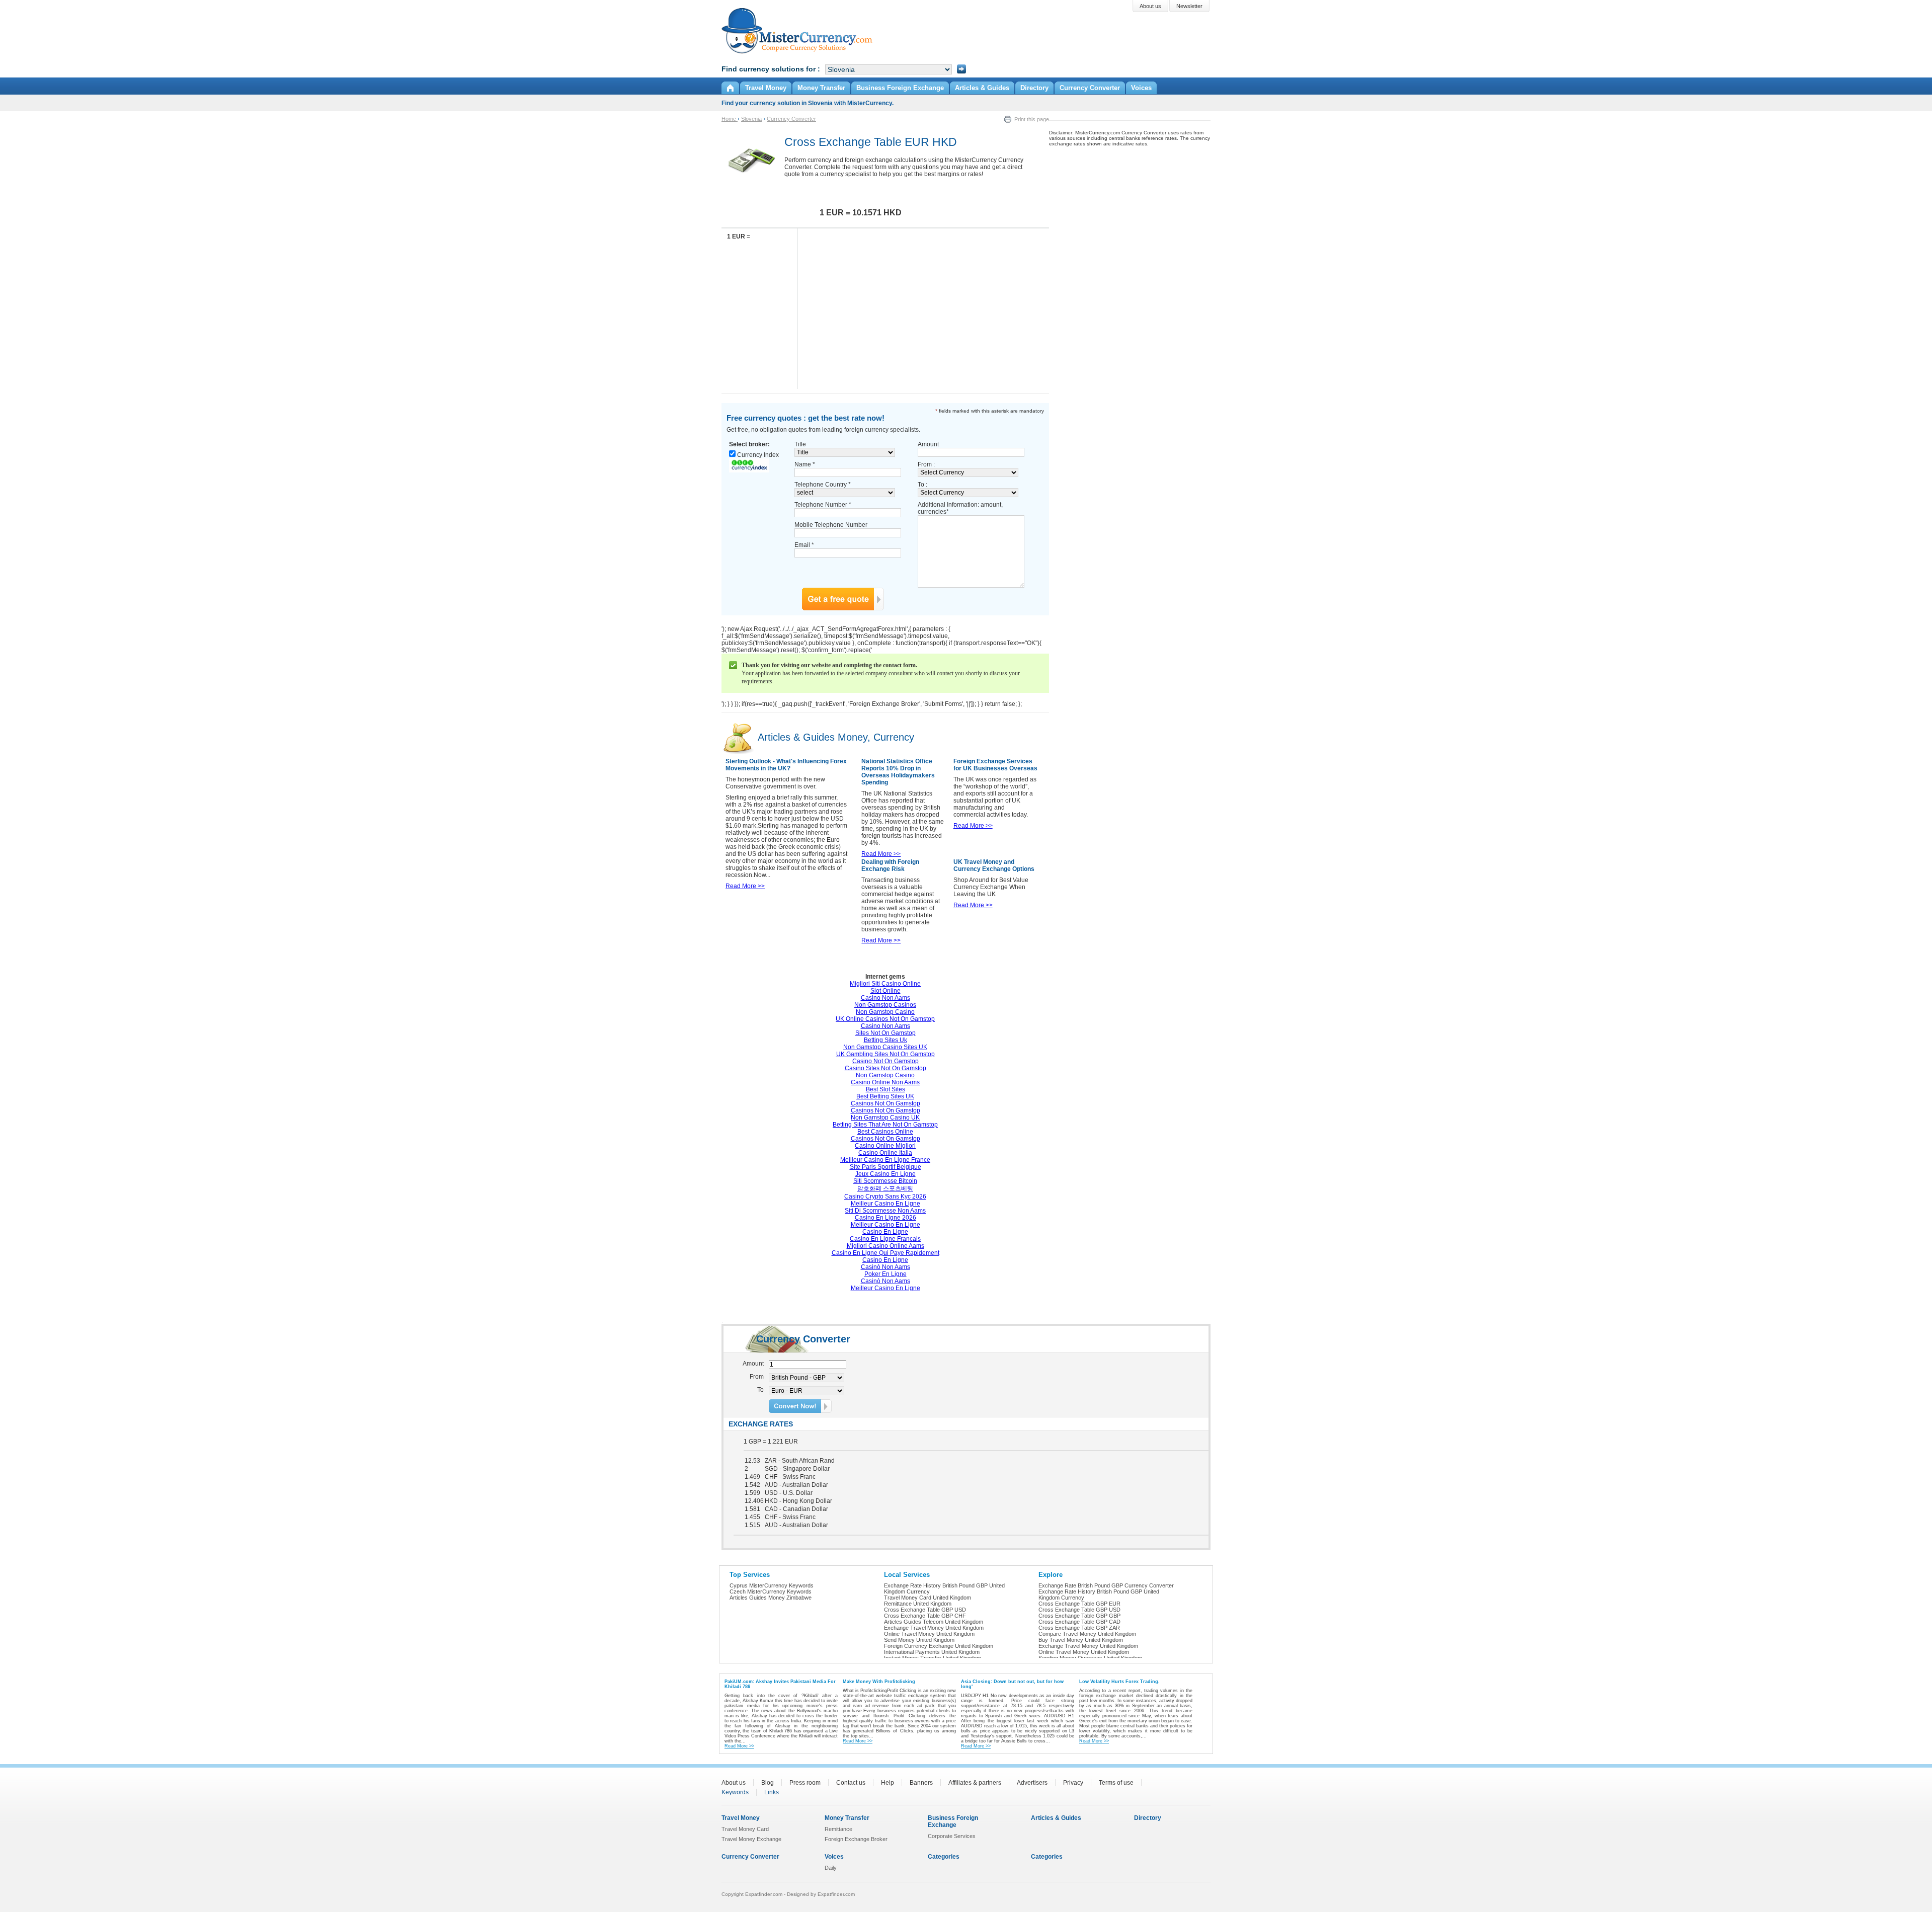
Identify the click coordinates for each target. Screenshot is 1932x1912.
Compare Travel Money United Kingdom (1087, 1634)
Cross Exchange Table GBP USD (925, 1610)
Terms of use (1116, 1783)
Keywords (735, 1792)
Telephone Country (823, 485)
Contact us (851, 1783)
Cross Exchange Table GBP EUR (1079, 1604)
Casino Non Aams (886, 998)
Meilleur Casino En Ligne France (885, 1160)
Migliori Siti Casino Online (885, 984)
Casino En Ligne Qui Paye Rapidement (886, 1253)
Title (800, 444)
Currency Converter (791, 119)
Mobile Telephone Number (831, 525)
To (760, 1390)
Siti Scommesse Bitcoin (885, 1181)
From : (926, 464)
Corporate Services (952, 1836)
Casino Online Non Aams (885, 1082)
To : (922, 485)
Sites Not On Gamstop (886, 1033)
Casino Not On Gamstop (886, 1061)
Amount (928, 444)
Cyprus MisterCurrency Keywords (772, 1585)
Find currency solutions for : (771, 69)
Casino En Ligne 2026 (886, 1218)
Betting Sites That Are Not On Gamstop (885, 1125)
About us (734, 1783)
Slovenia (751, 119)
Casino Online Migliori (885, 1146)
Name (805, 464)
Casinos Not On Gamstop (886, 1103)
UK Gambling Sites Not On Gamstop (886, 1054)
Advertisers (1032, 1783)
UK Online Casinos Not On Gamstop (885, 1019)
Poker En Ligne (886, 1274)
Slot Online (886, 991)
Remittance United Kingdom (918, 1604)
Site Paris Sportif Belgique (886, 1167)
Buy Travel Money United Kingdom (1081, 1640)
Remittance (838, 1829)
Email (804, 545)
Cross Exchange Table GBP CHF (925, 1616)
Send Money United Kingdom (919, 1640)
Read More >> (745, 886)
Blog (768, 1783)
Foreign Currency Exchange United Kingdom (939, 1646)
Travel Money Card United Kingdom (928, 1598)
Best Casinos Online (885, 1132)
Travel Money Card (745, 1829)
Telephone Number (823, 505)
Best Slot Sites (886, 1089)
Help (888, 1783)
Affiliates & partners (975, 1783)
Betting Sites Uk (886, 1040)
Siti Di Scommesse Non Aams (885, 1211)
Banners (921, 1783)
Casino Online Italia (885, 1153)
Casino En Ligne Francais (885, 1239)
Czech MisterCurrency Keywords (771, 1591)
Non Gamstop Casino (885, 1012)
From (757, 1377)
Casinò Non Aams (886, 1267)
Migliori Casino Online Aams (886, 1246)
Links (772, 1792)
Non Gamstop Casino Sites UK (885, 1047)
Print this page (1032, 119)
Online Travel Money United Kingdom (929, 1634)
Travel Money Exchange (751, 1839)
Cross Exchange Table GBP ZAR (1079, 1628)
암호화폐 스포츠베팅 (885, 1188)
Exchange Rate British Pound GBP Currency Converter (1106, 1585)
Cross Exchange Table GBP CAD (1079, 1622)
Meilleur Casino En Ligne (886, 1204)
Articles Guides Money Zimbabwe (771, 1598)
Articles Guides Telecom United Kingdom (934, 1622)
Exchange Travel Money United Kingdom (934, 1628)
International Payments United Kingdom (932, 1652)
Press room (805, 1783)
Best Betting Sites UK (885, 1096)
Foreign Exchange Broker (856, 1839)
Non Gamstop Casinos (885, 1005)
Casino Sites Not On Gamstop (886, 1068)
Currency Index (758, 455)
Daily (831, 1868)
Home (730, 119)
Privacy (1073, 1783)
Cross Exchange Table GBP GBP (1079, 1616)
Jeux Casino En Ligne (886, 1174)
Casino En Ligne (885, 1232)
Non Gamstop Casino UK (885, 1118)
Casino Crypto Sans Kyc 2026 (885, 1197)
